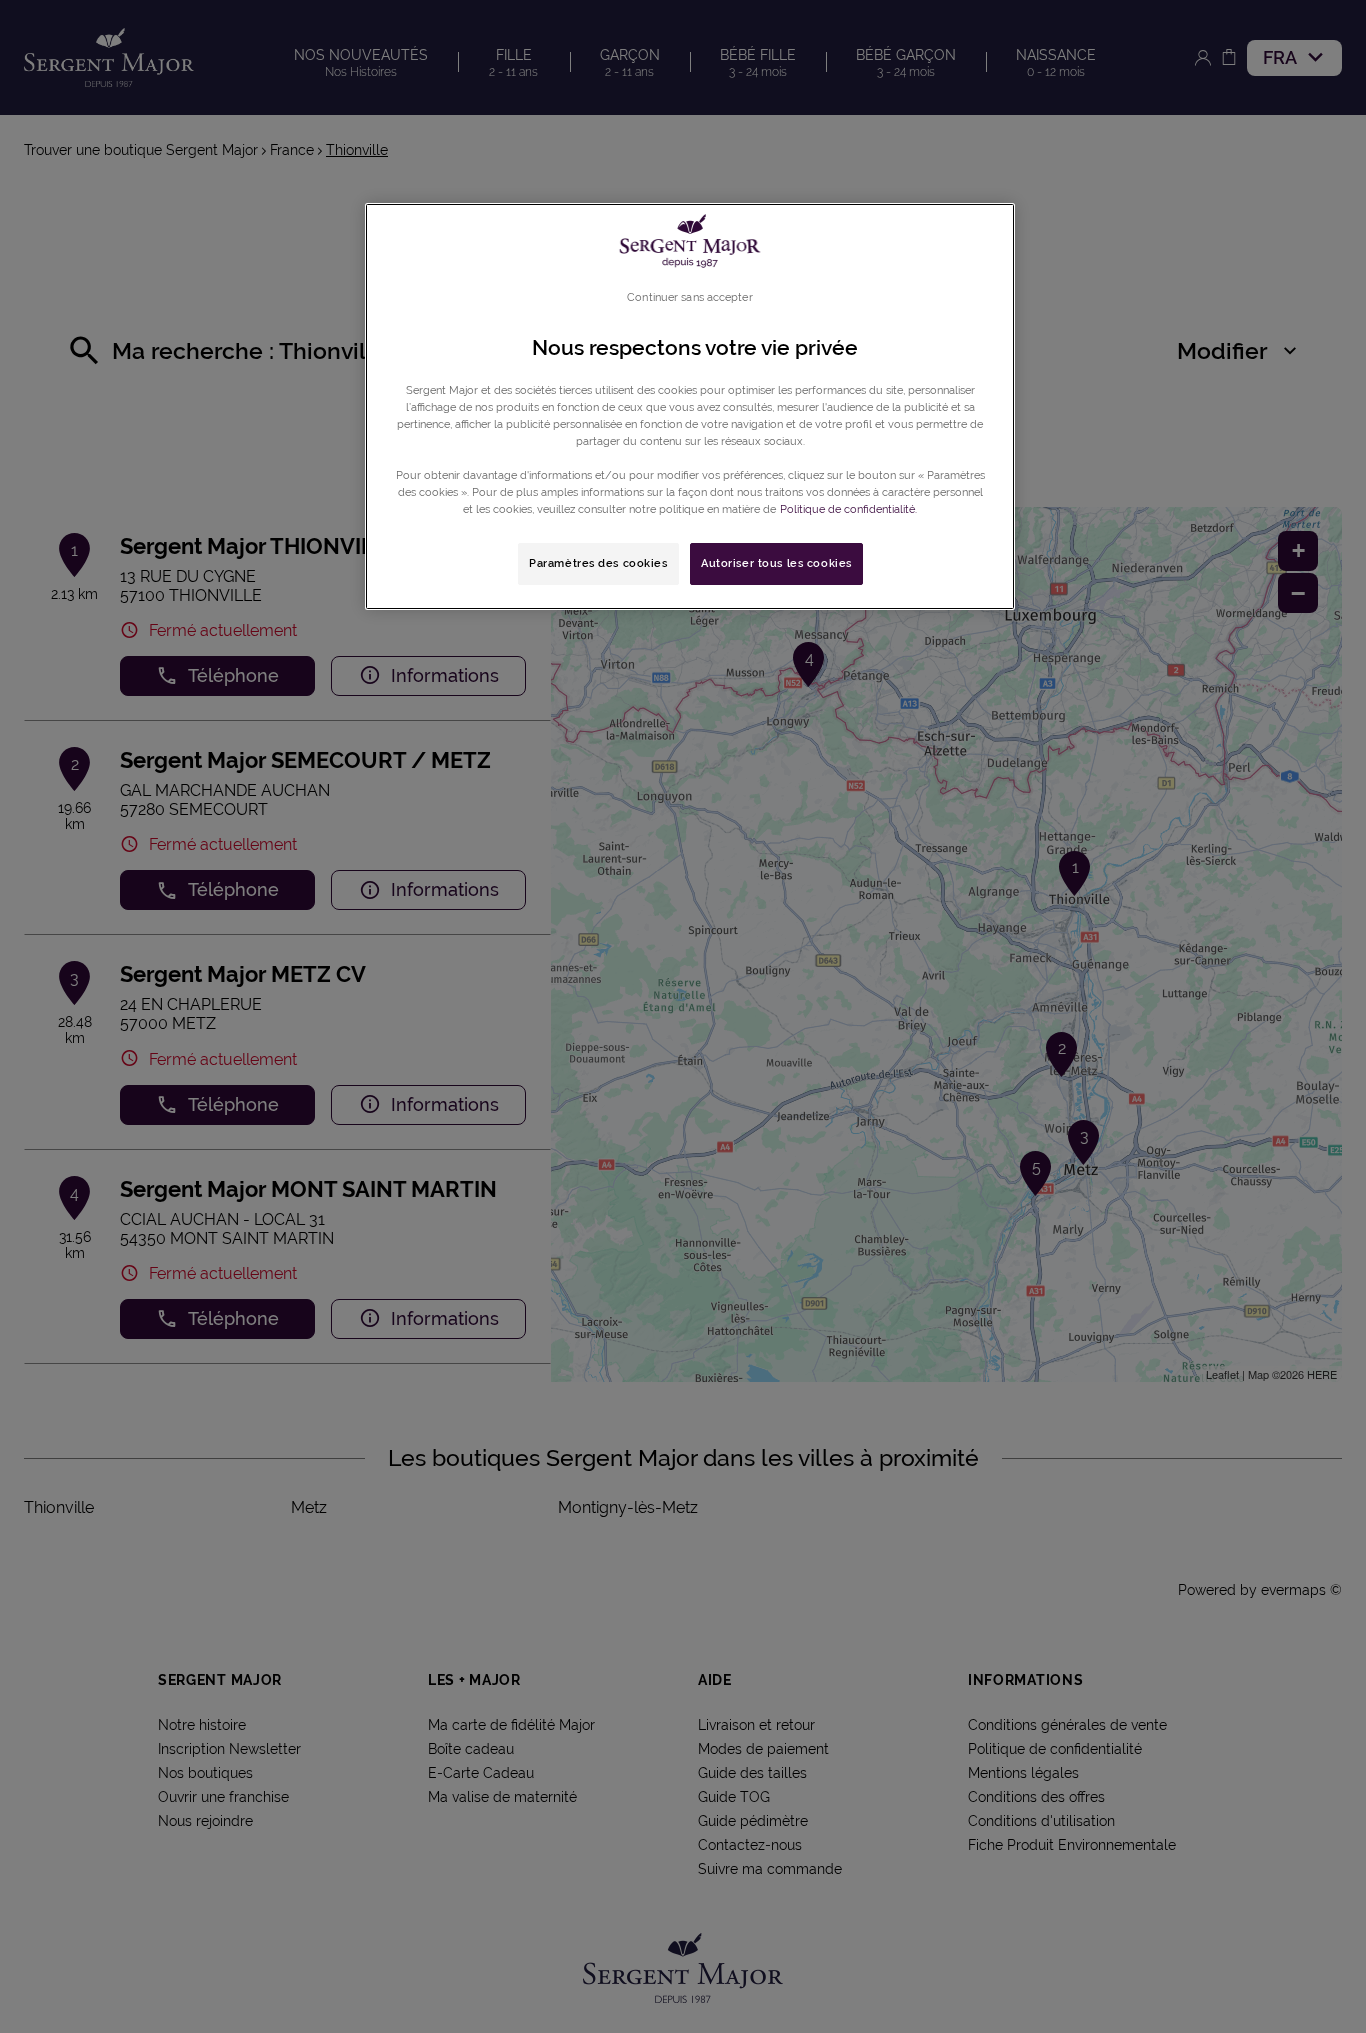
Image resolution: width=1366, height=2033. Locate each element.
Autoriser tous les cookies (776, 563)
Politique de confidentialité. (848, 509)
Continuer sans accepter (689, 297)
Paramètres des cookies (598, 563)
